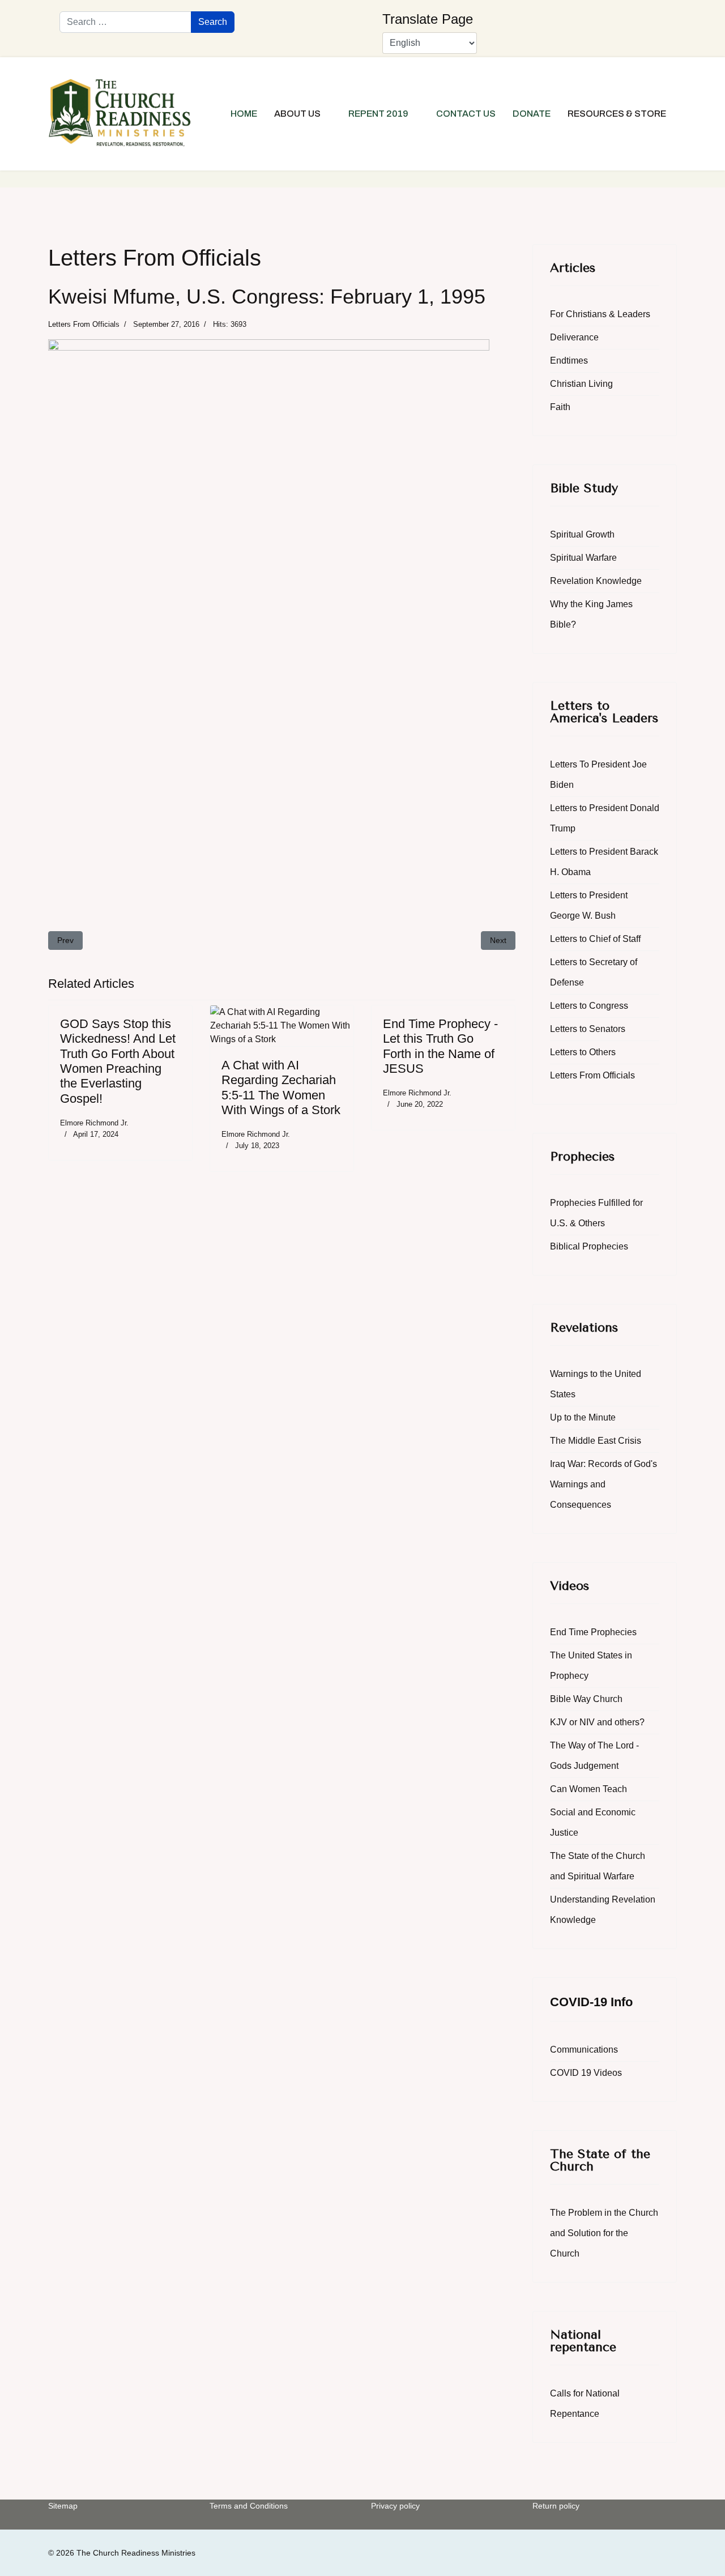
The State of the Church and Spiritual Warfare (598, 1866)
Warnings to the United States (596, 1384)
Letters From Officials (84, 324)
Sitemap (63, 2506)
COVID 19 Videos (586, 2073)
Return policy (556, 2506)
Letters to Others (583, 1052)
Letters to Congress (589, 1006)
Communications (584, 2050)
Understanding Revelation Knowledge (603, 1910)
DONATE (532, 114)
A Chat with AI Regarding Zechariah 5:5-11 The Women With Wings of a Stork (281, 1087)
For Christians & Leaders (600, 314)
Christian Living (581, 384)
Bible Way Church (586, 1699)
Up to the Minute (583, 1417)
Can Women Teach (588, 1789)
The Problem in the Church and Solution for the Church (604, 2233)
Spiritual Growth (582, 534)
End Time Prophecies (593, 1632)
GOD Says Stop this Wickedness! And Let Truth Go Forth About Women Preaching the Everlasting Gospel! (118, 1061)
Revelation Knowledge (596, 581)
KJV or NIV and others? (597, 1722)
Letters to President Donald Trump (605, 818)
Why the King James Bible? (591, 614)
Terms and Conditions (249, 2506)
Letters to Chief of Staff (595, 939)
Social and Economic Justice (593, 1822)
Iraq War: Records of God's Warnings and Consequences (604, 1484)
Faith (560, 407)
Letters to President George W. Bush (589, 905)
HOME (244, 114)
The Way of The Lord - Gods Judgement (594, 1756)
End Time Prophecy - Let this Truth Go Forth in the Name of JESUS (440, 1046)
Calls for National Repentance (585, 2404)
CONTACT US (466, 114)
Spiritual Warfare (583, 558)
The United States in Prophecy (591, 1666)
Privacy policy (395, 2506)
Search (213, 22)
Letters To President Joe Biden (598, 775)
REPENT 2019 (378, 114)
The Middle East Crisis (596, 1441)
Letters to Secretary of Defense (594, 972)
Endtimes (569, 361)
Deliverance (574, 337)
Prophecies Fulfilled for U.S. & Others (596, 1213)
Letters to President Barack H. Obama (604, 862)
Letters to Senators (588, 1029)
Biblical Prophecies (589, 1246)
